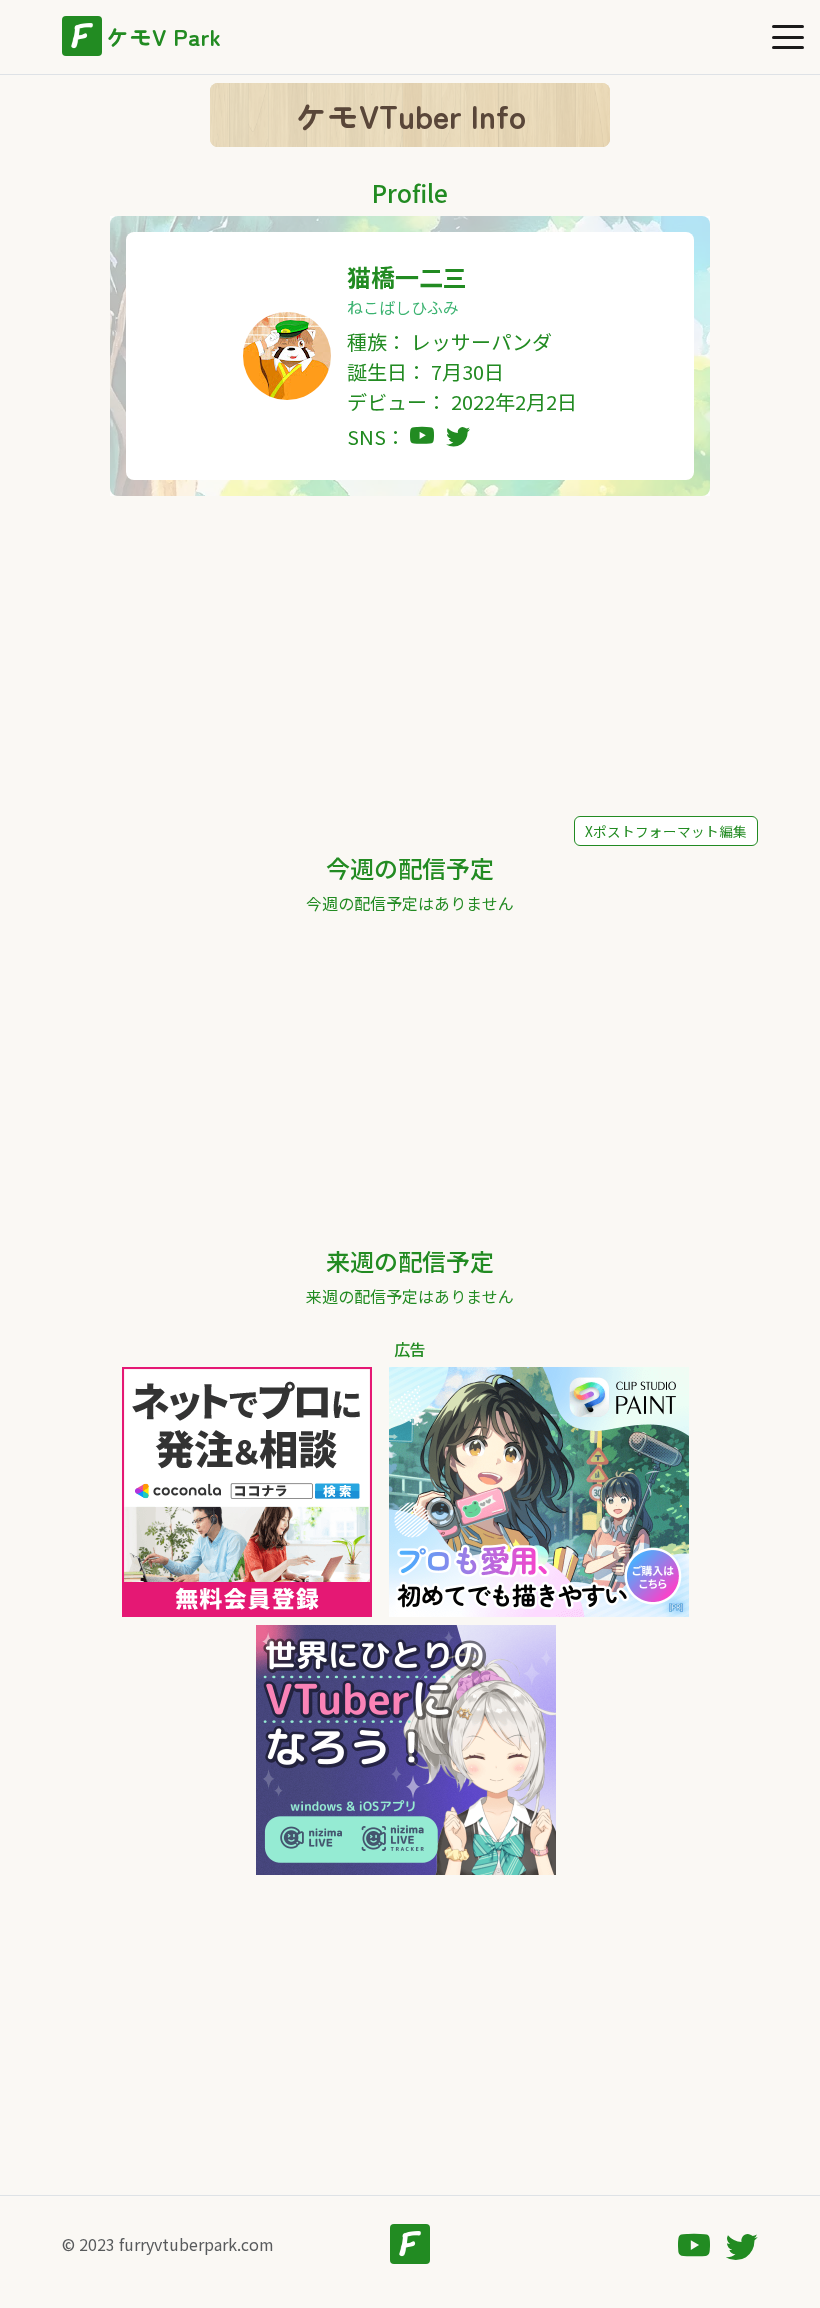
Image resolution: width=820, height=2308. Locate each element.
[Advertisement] (410, 656)
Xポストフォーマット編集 (666, 831)
